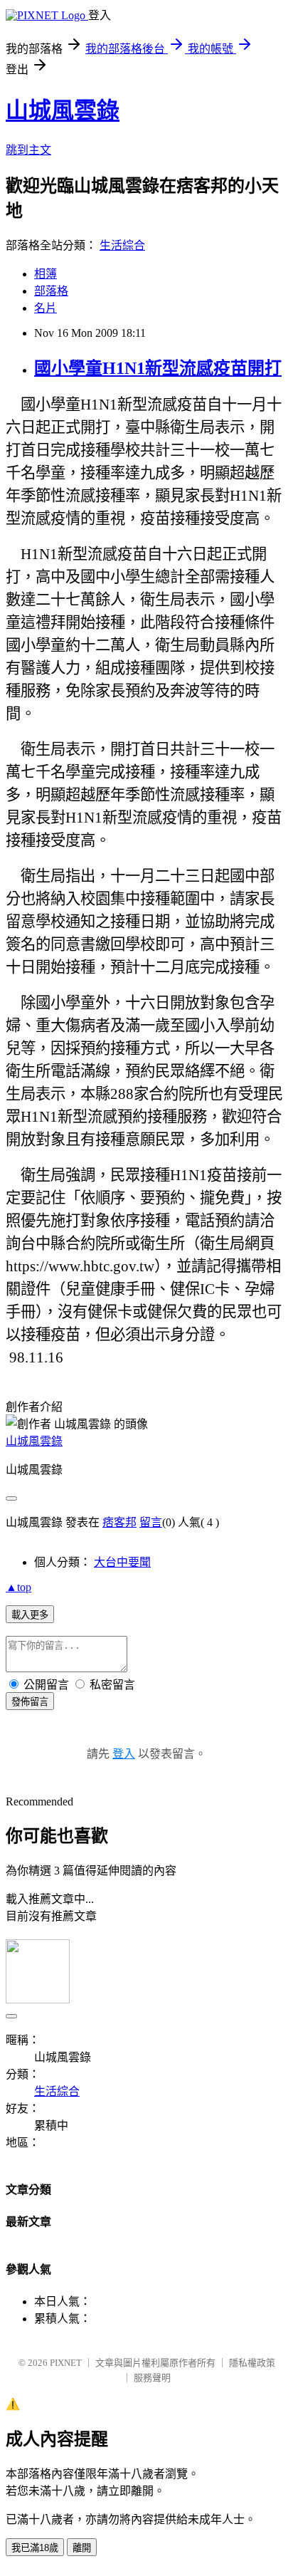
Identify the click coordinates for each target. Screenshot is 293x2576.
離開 (82, 2548)
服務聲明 (152, 2378)
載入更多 (30, 1615)
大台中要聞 (122, 1562)
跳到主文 (28, 150)
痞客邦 (119, 1522)
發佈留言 (30, 1702)
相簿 (46, 274)
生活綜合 (122, 245)
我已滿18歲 (35, 2548)
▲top (18, 1587)
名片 (46, 308)
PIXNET (66, 2363)
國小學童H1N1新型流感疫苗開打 (158, 368)
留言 (151, 1522)
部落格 (51, 291)
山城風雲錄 (63, 110)
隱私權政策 (252, 2363)
